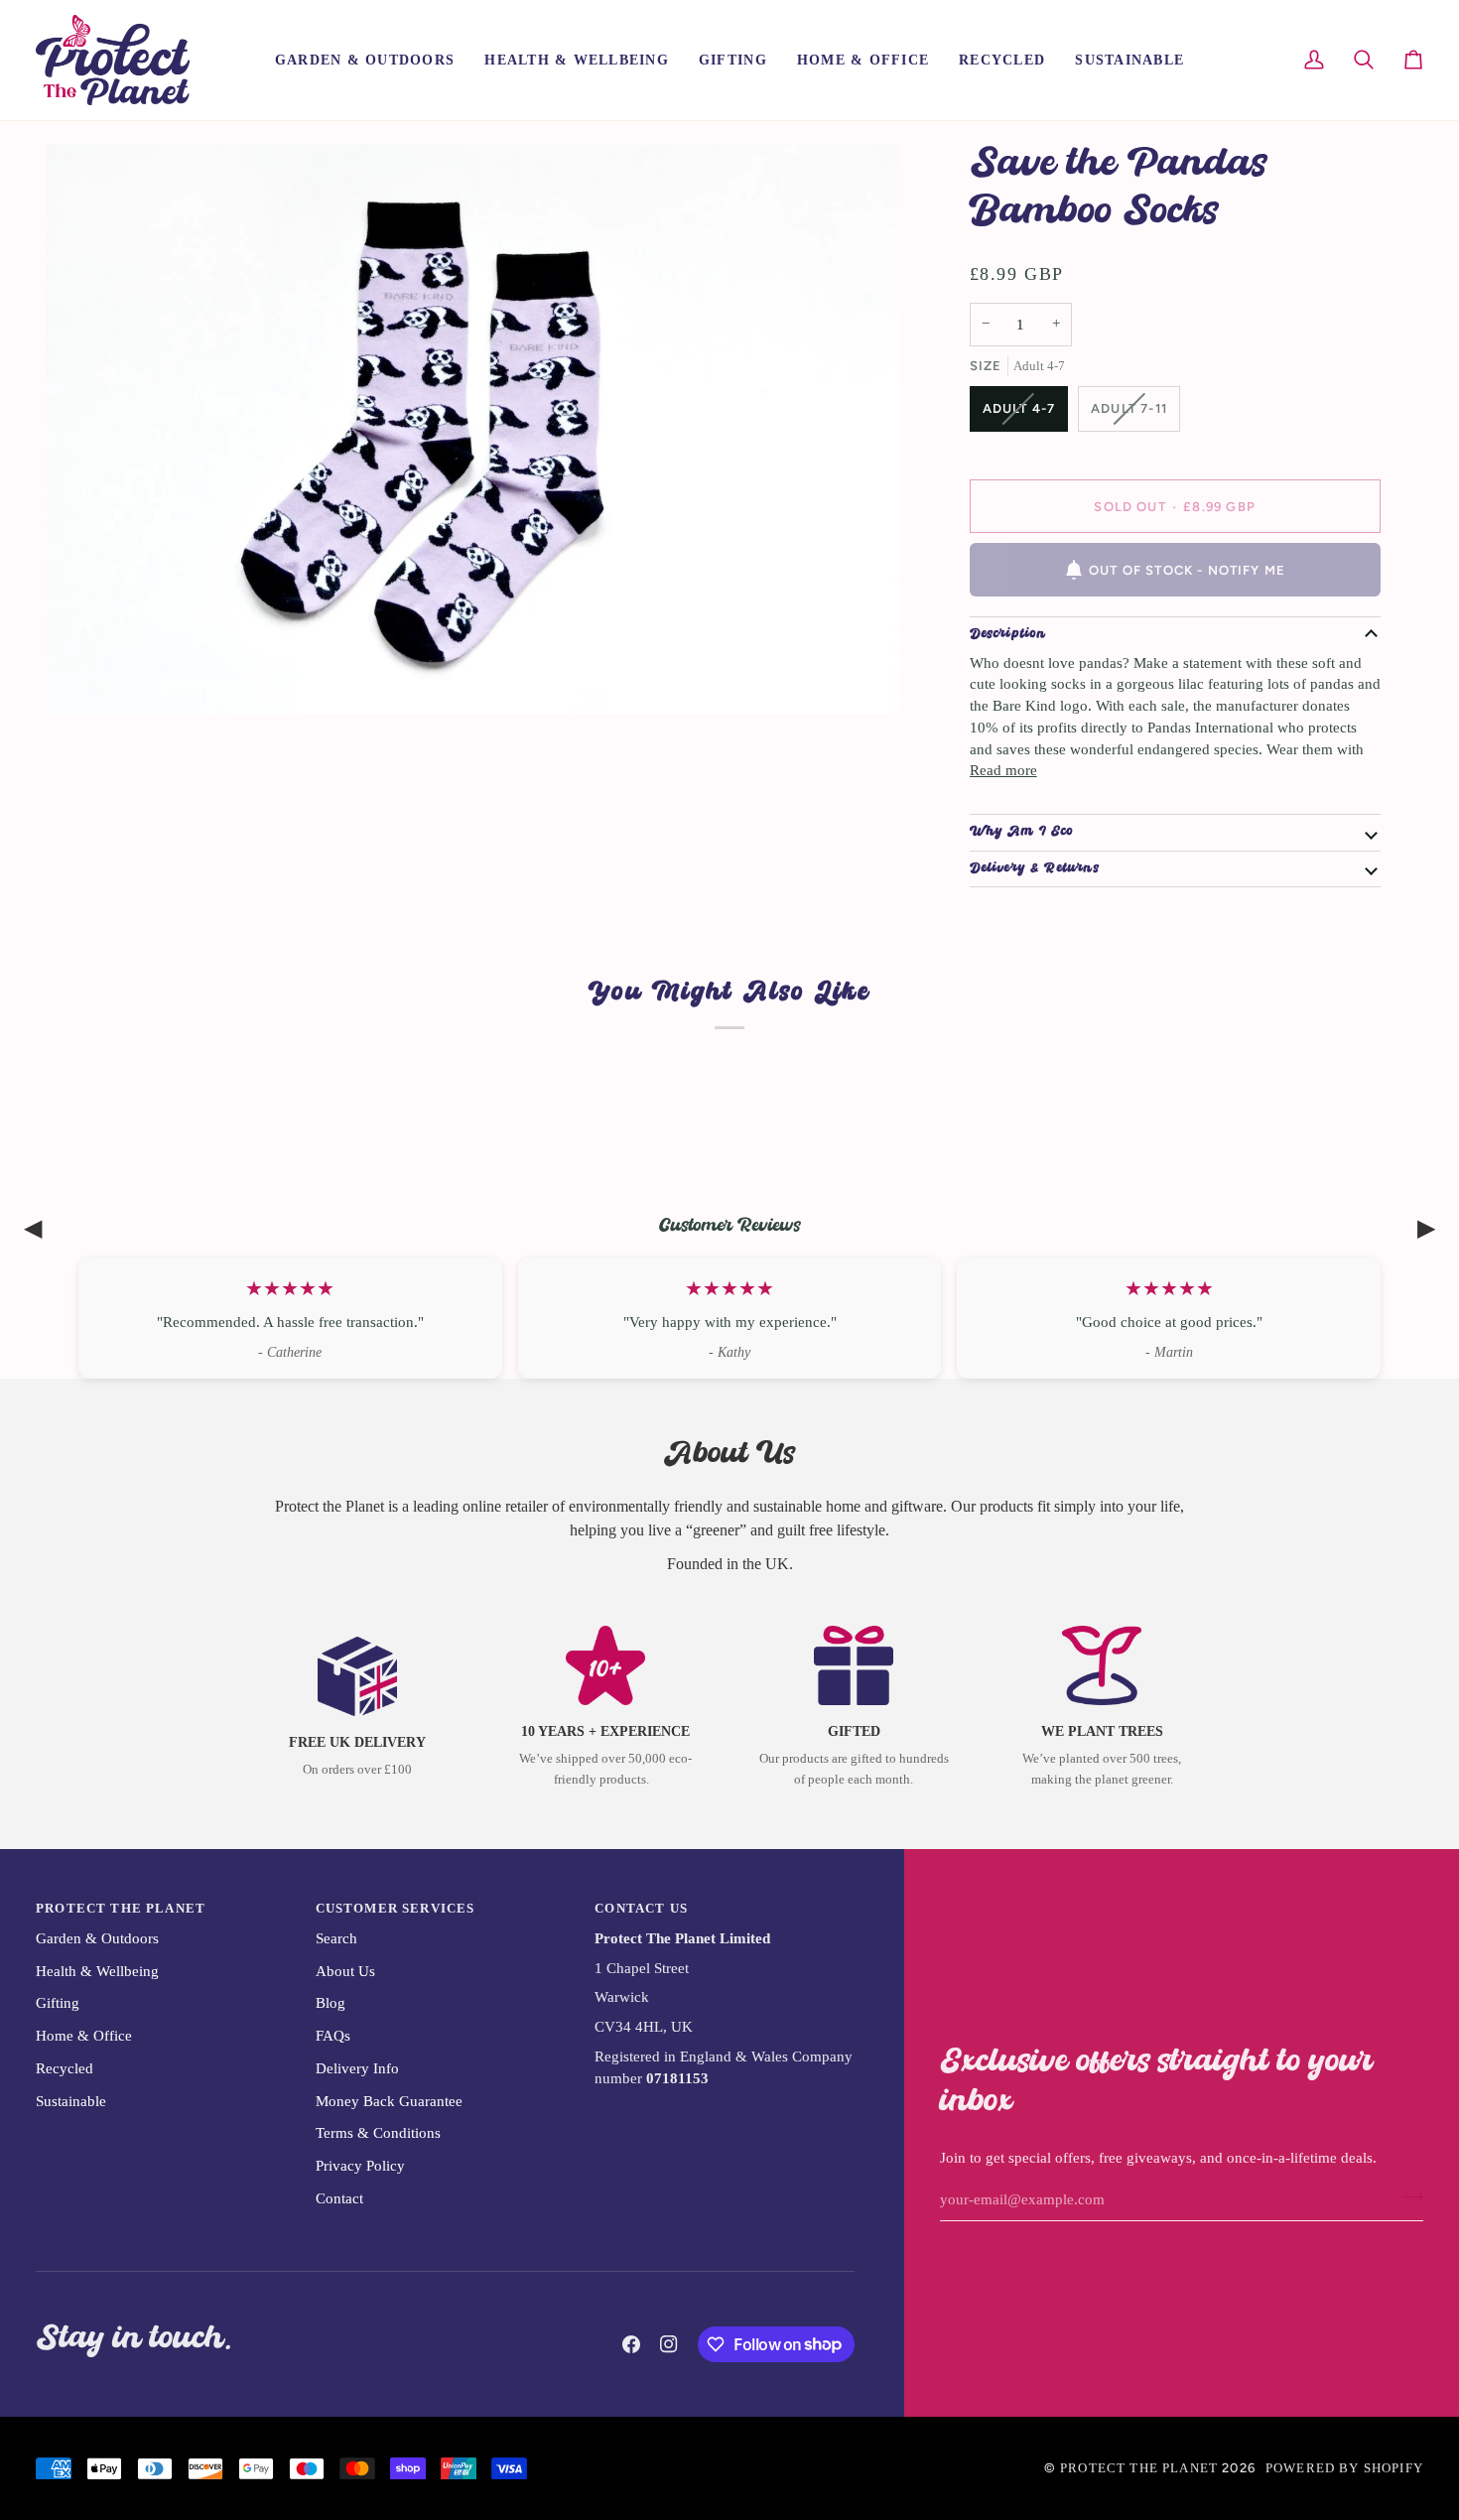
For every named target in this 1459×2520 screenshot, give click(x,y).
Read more (1003, 770)
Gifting (58, 2003)
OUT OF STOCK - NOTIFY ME (1187, 570)
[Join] (1407, 2197)
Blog (331, 2003)
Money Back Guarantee (389, 2101)
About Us (345, 1971)
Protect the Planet (1139, 2468)
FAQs (333, 2036)
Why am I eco (1022, 832)
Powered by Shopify (1344, 2468)
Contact (339, 2198)
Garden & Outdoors (97, 1938)
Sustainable (71, 2101)
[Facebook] (631, 2344)
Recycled (65, 2068)
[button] (365, 60)
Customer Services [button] (396, 1908)
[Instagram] (669, 2344)
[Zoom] (83, 676)
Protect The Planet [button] (121, 1908)
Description (1008, 635)
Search (336, 1938)
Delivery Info (357, 2068)
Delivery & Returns (1035, 869)
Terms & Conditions (378, 2133)
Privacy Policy (360, 2166)
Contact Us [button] (641, 1908)
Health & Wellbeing (97, 1971)
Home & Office (84, 2036)
